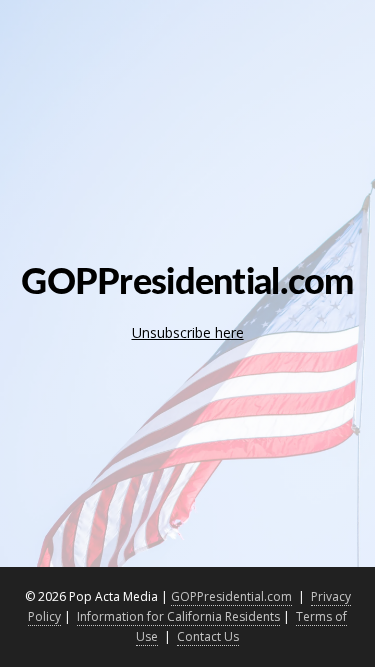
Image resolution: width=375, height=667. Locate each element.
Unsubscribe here (188, 332)
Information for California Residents (178, 616)
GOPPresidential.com (231, 596)
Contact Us (208, 636)
